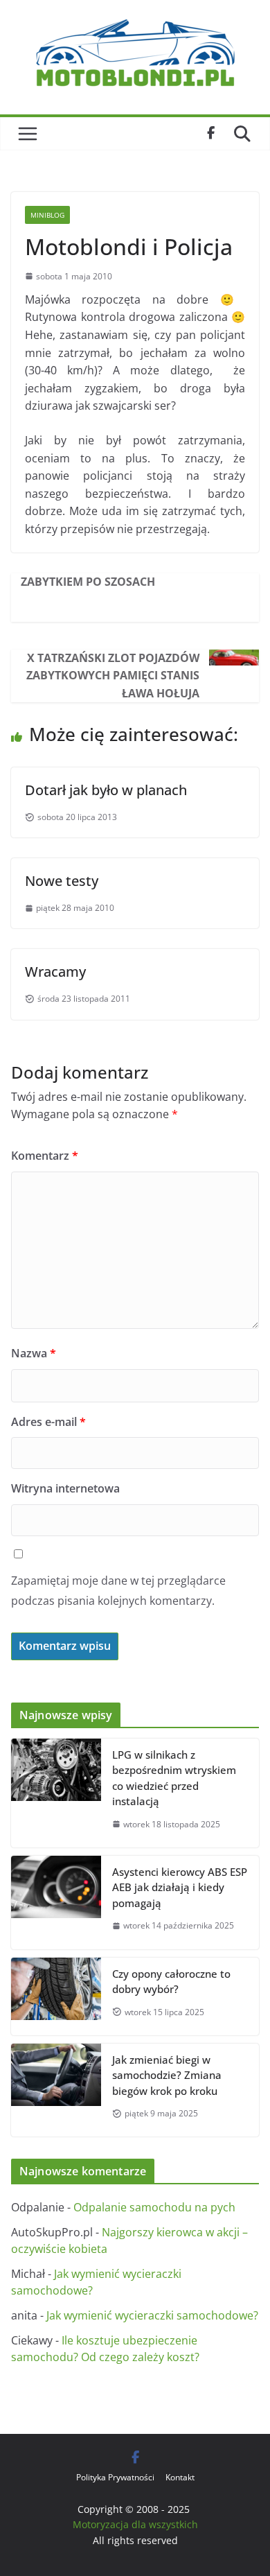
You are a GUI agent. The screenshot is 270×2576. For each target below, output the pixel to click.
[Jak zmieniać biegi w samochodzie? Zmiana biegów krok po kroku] (56, 2090)
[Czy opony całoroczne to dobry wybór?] (56, 1996)
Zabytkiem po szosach (88, 582)
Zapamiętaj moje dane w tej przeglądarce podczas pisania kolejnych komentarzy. (118, 1591)
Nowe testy (62, 881)
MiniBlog (47, 215)
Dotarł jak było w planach (106, 790)
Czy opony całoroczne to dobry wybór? (171, 1982)
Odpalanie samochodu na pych (154, 2207)
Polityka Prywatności (115, 2477)
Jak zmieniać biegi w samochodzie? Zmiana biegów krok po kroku (167, 2075)
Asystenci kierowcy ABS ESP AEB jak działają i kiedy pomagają (180, 1887)
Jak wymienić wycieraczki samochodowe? (152, 2315)
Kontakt (180, 2477)
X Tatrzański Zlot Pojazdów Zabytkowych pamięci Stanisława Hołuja (113, 676)
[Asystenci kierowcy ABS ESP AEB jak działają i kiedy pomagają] (56, 1903)
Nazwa (34, 1353)
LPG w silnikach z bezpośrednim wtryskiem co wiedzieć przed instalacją (174, 1778)
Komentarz (45, 1156)
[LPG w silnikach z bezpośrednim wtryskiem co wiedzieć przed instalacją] (56, 1793)
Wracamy (55, 972)
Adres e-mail (48, 1422)
